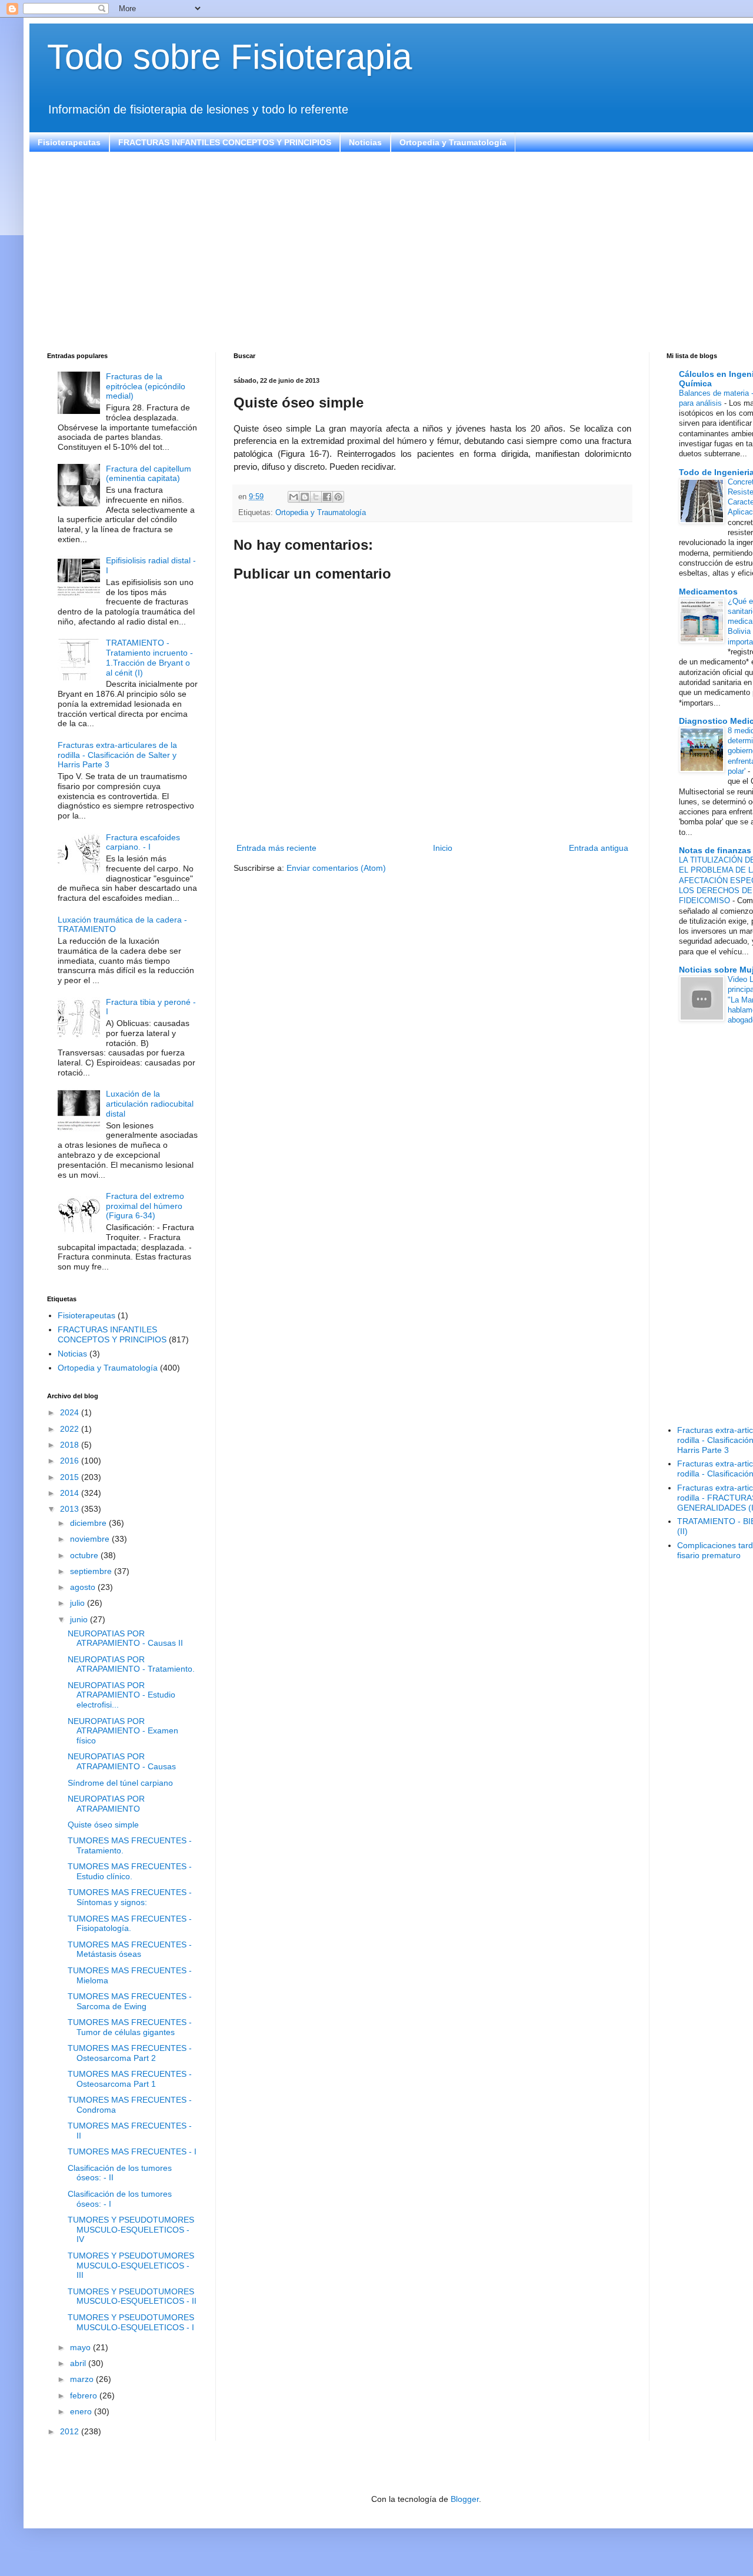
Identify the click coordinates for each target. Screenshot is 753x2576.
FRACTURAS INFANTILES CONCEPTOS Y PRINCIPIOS (225, 142)
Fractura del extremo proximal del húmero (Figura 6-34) (145, 1206)
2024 (71, 1412)
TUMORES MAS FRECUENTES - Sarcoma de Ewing (130, 2001)
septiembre (92, 1571)
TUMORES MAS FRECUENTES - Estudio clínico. (130, 1871)
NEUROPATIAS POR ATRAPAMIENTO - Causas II (125, 1638)
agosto (84, 1587)
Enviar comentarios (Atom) (336, 868)
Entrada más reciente (276, 848)
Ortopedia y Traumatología (453, 142)
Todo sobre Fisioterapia (229, 57)
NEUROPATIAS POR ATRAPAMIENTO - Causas (122, 1761)
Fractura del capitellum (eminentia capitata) (149, 474)
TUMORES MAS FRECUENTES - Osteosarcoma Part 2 (130, 2053)
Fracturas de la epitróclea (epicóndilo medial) (146, 386)
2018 (71, 1445)
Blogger (465, 2499)
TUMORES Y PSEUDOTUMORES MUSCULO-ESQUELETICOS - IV (131, 2230)
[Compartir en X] (316, 497)
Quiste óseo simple (103, 1825)
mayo (81, 2347)
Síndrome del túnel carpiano (120, 1783)
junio (80, 1619)
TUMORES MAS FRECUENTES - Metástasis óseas (130, 1949)
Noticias (365, 142)
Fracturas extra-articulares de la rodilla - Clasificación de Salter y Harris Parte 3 (117, 755)
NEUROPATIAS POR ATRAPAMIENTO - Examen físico (123, 1731)
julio (79, 1603)
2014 (71, 1493)
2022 (71, 1429)
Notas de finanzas (715, 850)
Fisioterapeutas (69, 142)
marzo (83, 2379)
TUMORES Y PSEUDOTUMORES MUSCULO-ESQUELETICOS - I (131, 2322)
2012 (71, 2431)
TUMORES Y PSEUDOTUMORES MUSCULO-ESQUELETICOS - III (131, 2266)
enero (82, 2411)
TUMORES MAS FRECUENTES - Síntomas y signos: (130, 1897)
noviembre (91, 1539)
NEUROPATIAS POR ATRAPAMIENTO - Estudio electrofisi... (121, 1695)
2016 (71, 1461)
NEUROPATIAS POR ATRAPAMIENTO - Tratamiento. (131, 1664)
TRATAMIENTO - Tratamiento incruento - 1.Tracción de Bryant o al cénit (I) (149, 657)
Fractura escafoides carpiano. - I (143, 842)
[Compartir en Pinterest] (338, 497)
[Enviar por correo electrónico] (294, 497)
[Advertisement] (400, 252)
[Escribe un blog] (305, 497)
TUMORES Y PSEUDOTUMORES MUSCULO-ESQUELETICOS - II (132, 2296)
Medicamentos (708, 592)
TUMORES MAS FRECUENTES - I (132, 2151)
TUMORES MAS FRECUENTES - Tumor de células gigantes (130, 2027)
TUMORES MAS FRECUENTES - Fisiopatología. (130, 1924)
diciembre (89, 1523)
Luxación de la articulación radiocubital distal (150, 1104)
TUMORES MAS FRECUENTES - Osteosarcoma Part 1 (130, 2079)
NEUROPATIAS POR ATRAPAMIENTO (106, 1804)
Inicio (443, 848)
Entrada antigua (599, 848)
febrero (85, 2395)
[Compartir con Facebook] (327, 497)
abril (79, 2363)
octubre (85, 1555)
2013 (71, 1509)
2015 (71, 1477)
